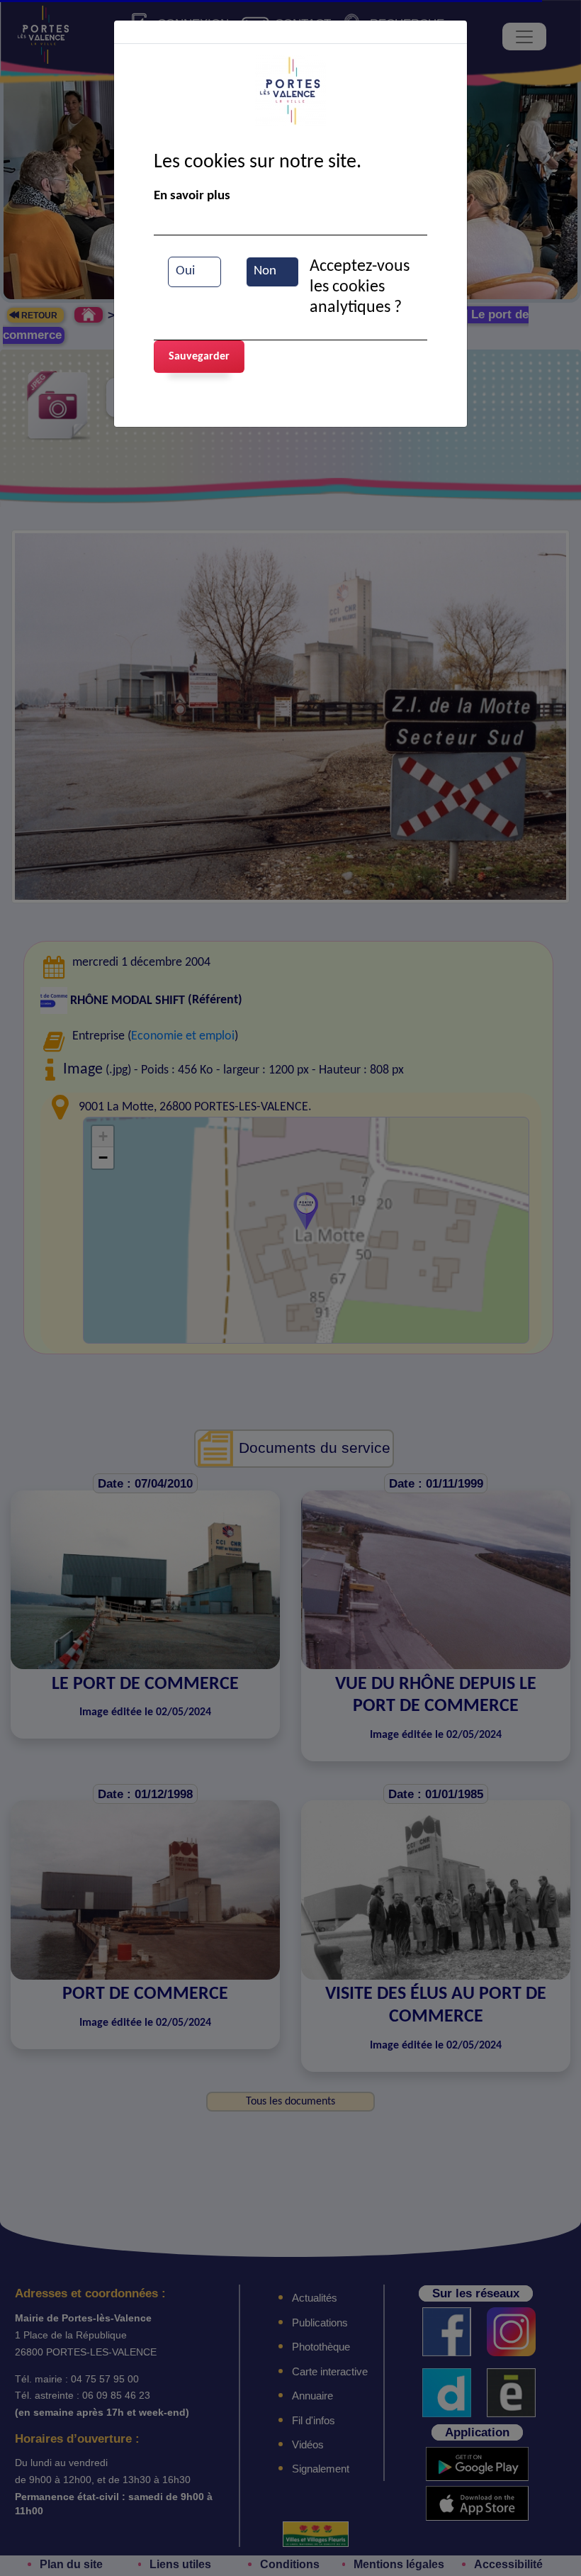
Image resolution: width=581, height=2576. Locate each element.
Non (265, 271)
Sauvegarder (199, 357)
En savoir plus (192, 196)
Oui (185, 271)
